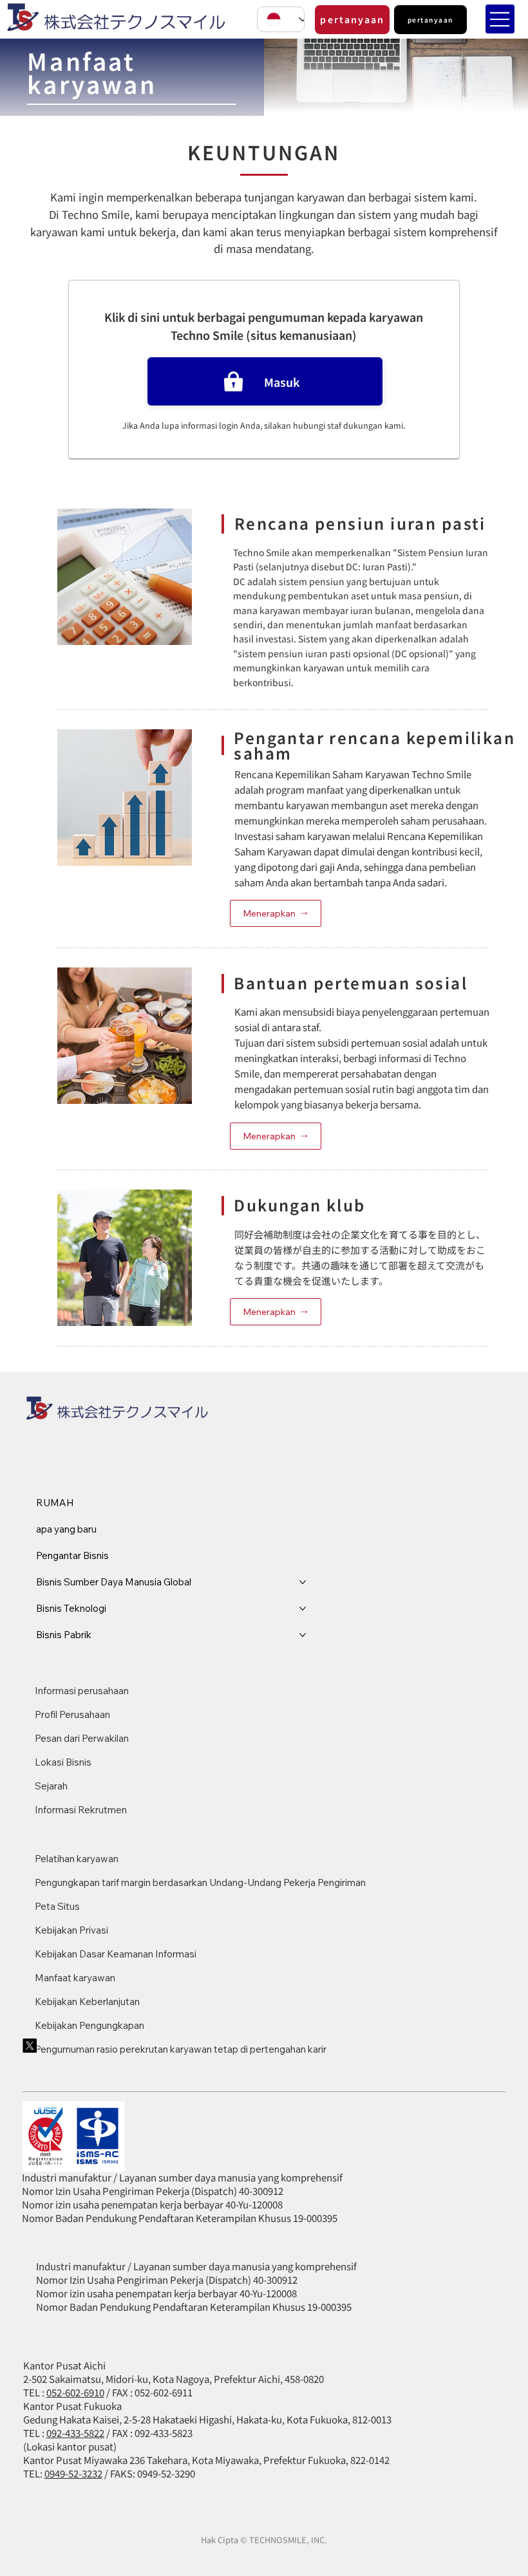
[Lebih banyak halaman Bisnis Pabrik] (303, 1635)
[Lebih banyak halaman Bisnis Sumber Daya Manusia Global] (303, 1582)
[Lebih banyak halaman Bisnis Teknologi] (303, 1609)
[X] (30, 2046)
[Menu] (500, 19)
